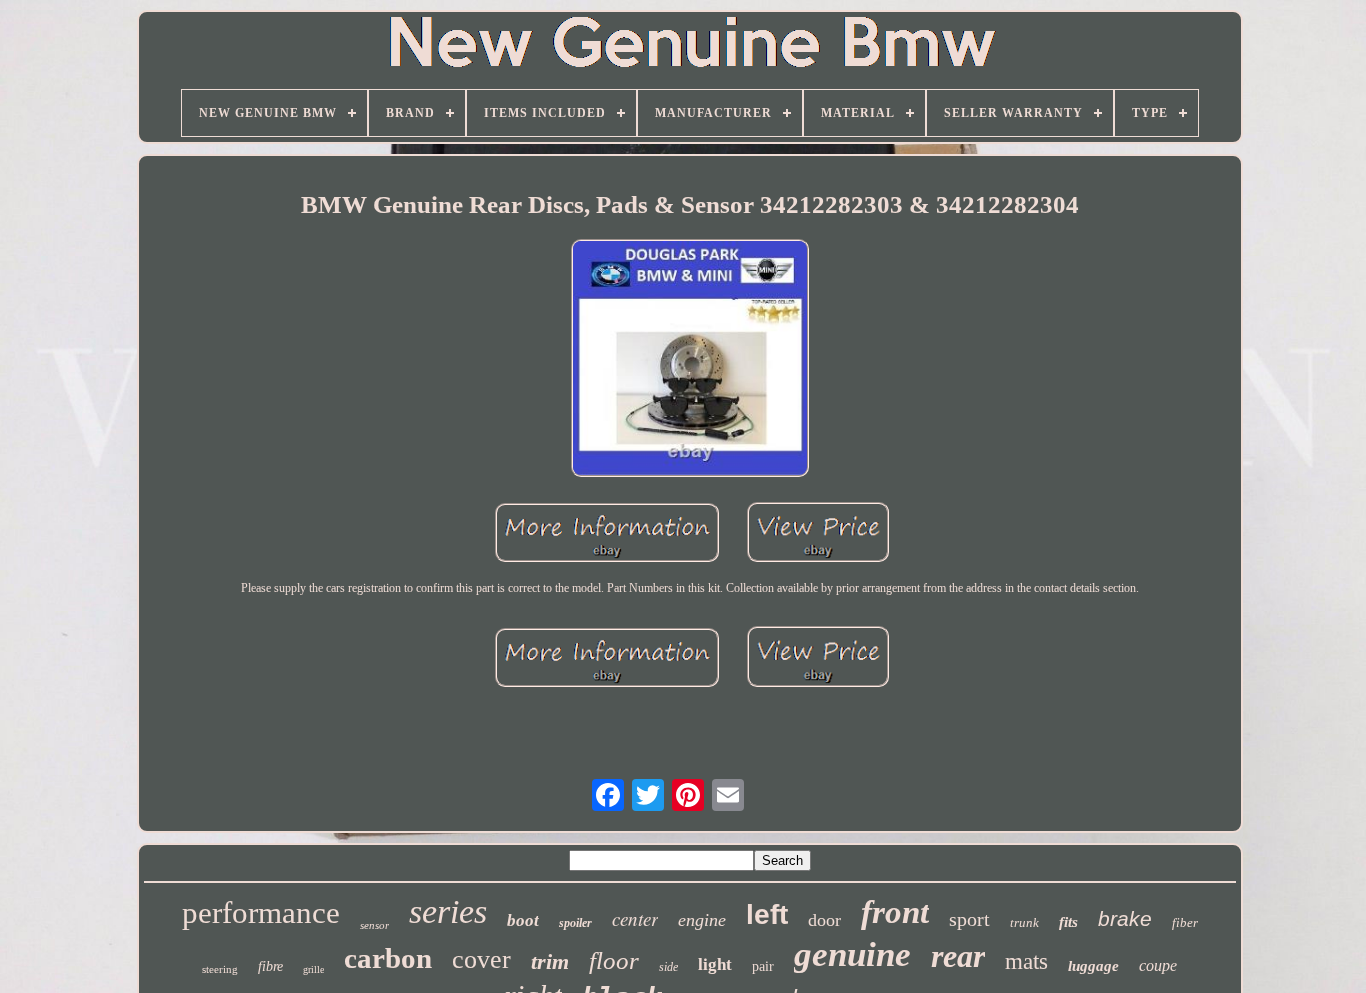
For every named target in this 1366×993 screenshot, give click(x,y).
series (448, 911)
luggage (1093, 966)
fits (1068, 922)
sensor (374, 925)
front (895, 912)
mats (1026, 961)
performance (261, 912)
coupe (1158, 965)
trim (550, 961)
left (767, 914)
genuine (852, 954)
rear (958, 956)
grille (313, 969)
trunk (1024, 922)
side (668, 967)
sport (969, 919)
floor (614, 960)
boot (523, 920)
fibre (270, 966)
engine (702, 920)
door (824, 920)
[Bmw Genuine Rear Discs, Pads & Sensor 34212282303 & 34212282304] (690, 360)
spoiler (575, 923)
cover (481, 959)
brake (1125, 918)
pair (763, 966)
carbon (388, 958)
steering (220, 969)
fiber (1185, 922)
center (635, 918)
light (715, 964)
